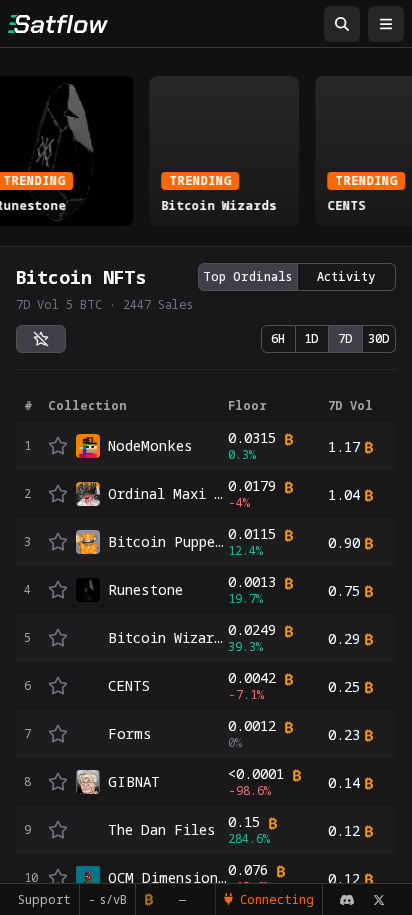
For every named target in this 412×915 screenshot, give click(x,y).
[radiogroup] (297, 277)
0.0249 (252, 630)
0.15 (244, 822)
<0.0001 (256, 774)
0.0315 (252, 438)
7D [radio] (345, 338)
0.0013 (252, 582)
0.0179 (252, 486)
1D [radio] (311, 338)
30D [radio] (379, 338)
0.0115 (252, 534)
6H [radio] (278, 338)
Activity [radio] (346, 276)
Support (37, 899)
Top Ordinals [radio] (247, 276)
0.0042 (252, 678)
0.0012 (252, 726)
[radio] (41, 339)
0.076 (248, 870)
